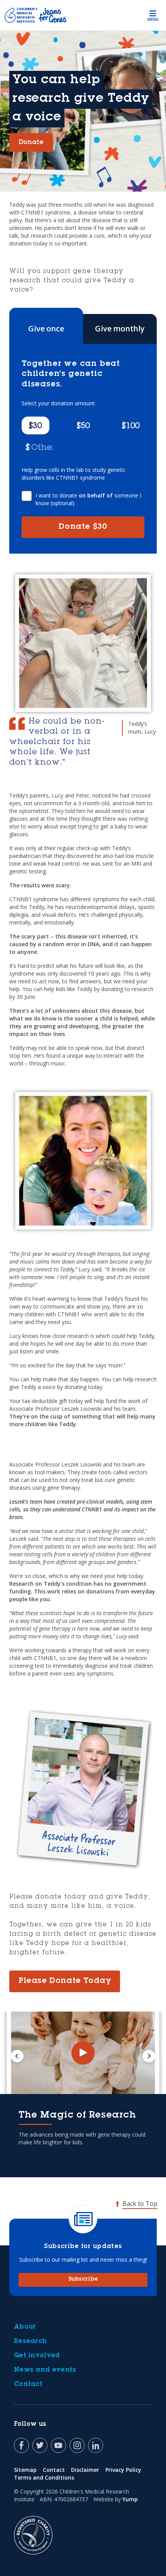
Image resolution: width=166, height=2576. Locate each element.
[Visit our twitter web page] (40, 2445)
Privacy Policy (123, 2470)
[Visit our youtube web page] (58, 2445)
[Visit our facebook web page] (21, 2445)
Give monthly (120, 328)
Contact (28, 2384)
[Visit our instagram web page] (77, 2445)
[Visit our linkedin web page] (96, 2445)
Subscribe (83, 2279)
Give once (46, 328)
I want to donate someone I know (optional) (88, 499)
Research (30, 2341)
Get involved (37, 2356)
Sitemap (25, 2470)
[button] (39, 447)
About (25, 2327)
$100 (131, 427)
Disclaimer (85, 2470)
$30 (35, 427)
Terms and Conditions (44, 2477)
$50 (83, 427)
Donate (83, 527)
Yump (130, 2499)
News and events (45, 2370)
